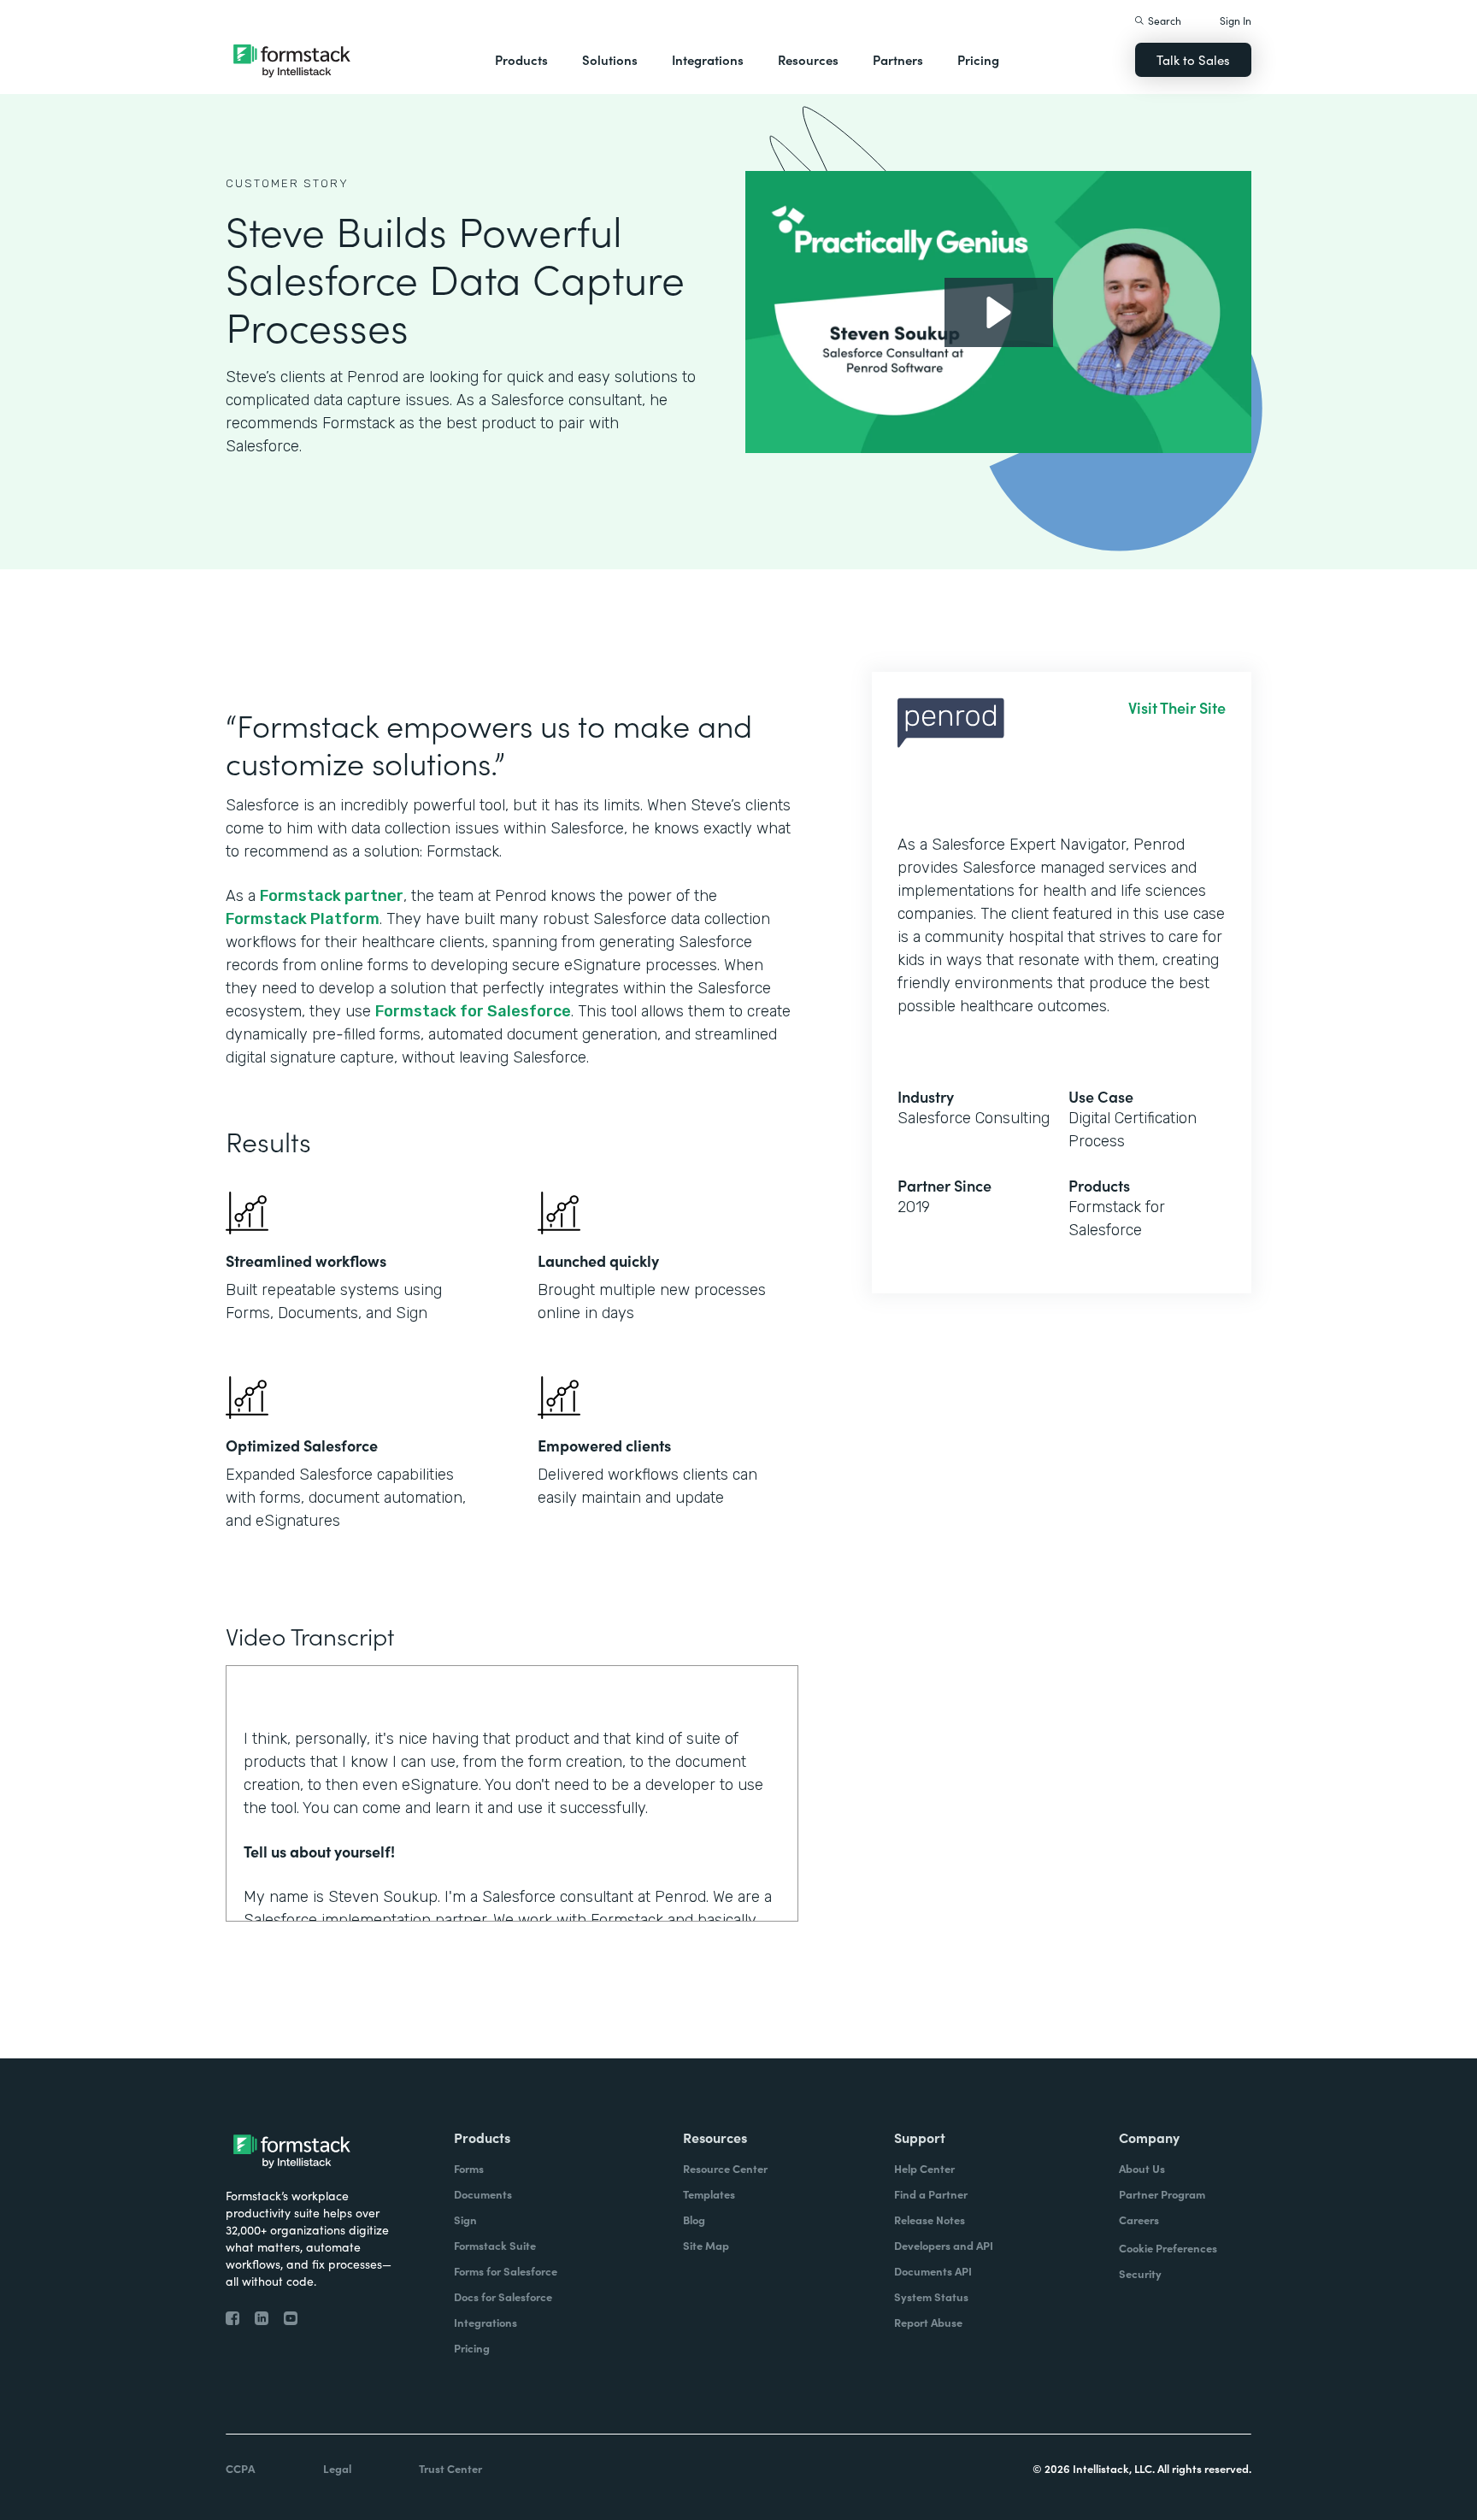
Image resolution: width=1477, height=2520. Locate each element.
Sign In (1236, 20)
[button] (521, 60)
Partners (898, 59)
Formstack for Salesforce (473, 1011)
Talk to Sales (1193, 59)
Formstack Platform (303, 919)
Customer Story (287, 183)
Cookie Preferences (1168, 2248)
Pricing (978, 59)
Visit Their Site (1177, 708)
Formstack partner (332, 896)
